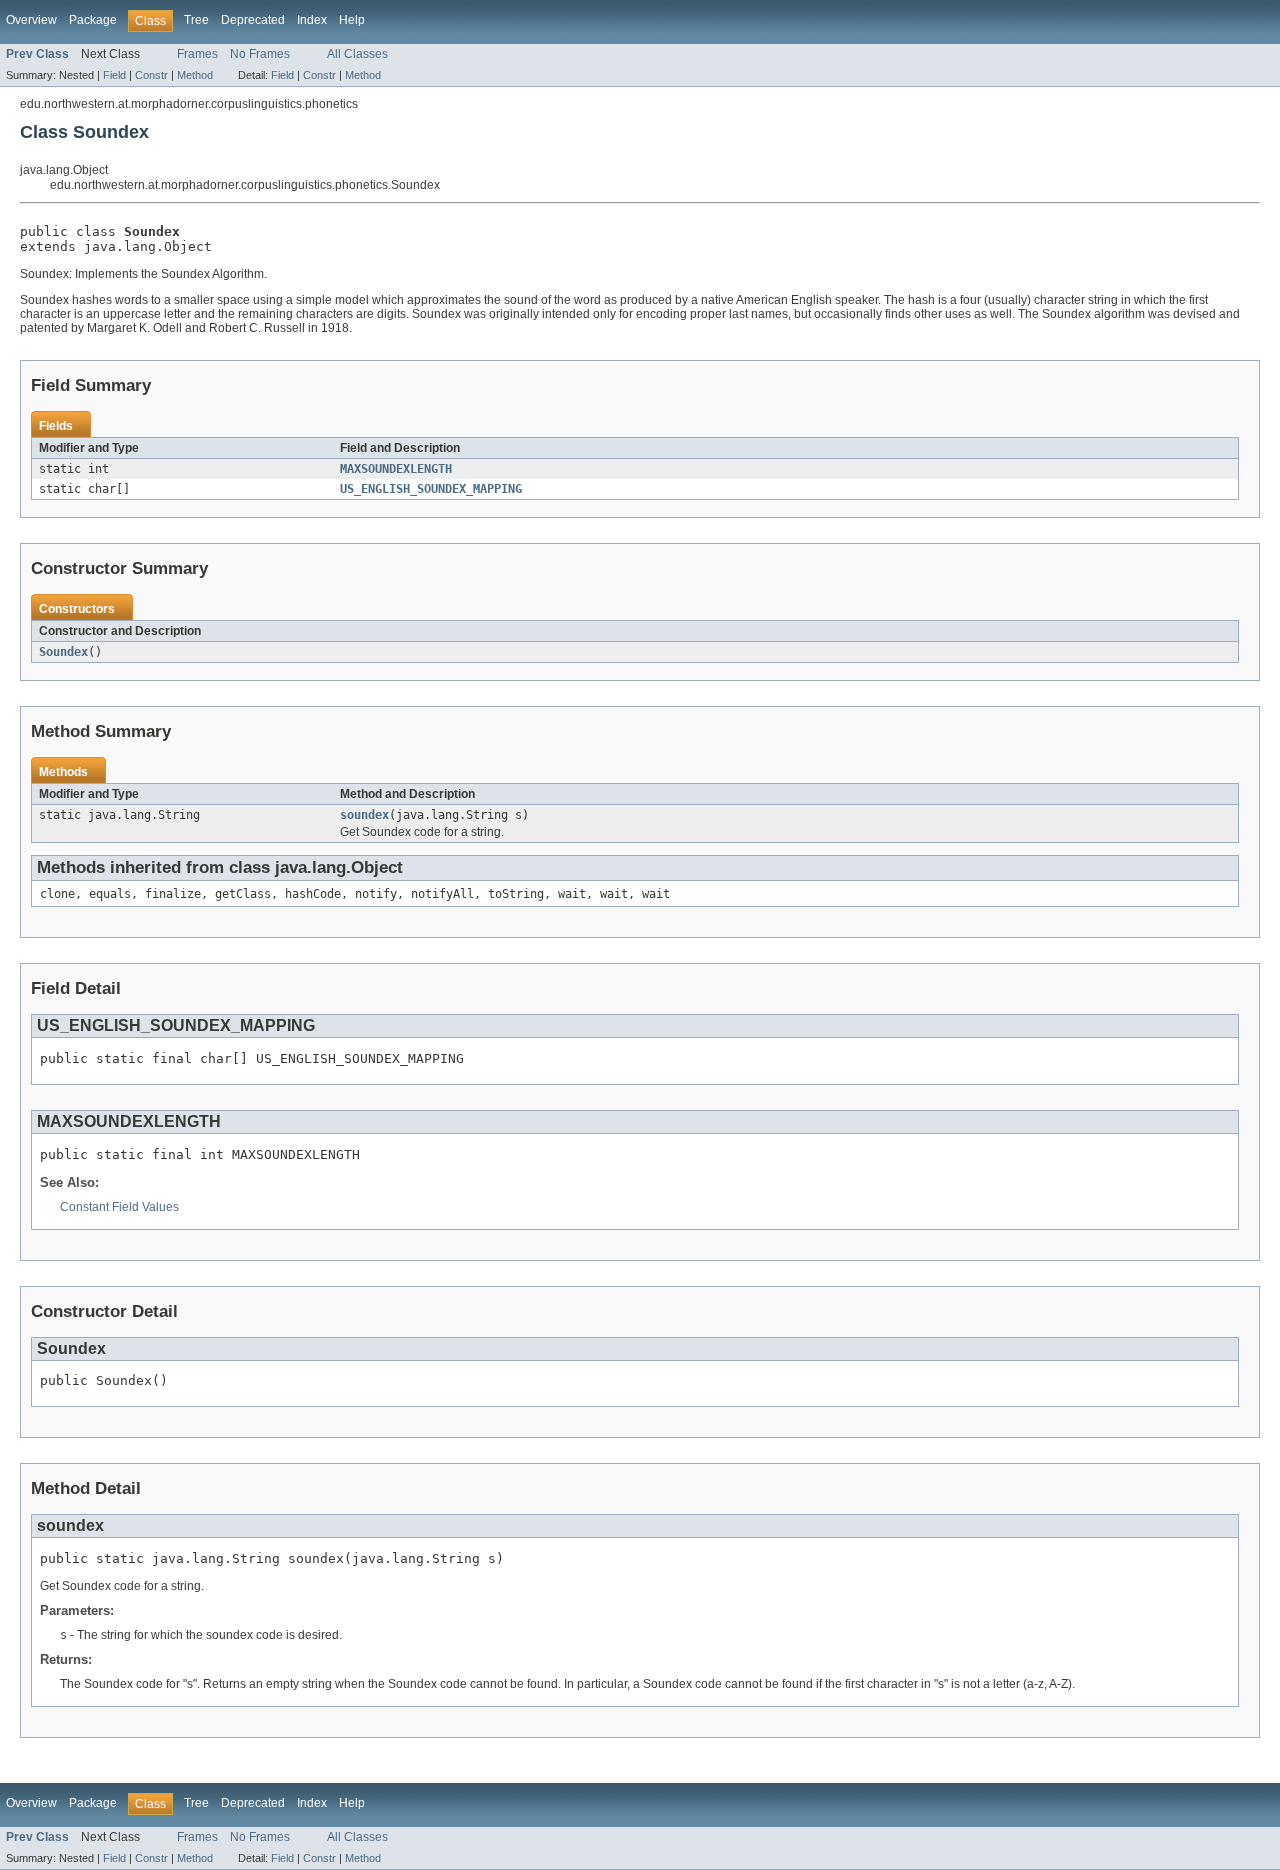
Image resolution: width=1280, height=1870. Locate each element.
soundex (364, 815)
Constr (151, 75)
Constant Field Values (119, 1207)
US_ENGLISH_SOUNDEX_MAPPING (431, 489)
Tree (196, 20)
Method (195, 75)
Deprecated (253, 20)
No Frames (260, 54)
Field (114, 75)
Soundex (63, 652)
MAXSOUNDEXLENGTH (396, 469)
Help (352, 20)
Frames (197, 54)
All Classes (357, 54)
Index (312, 20)
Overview (31, 20)
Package (93, 20)
